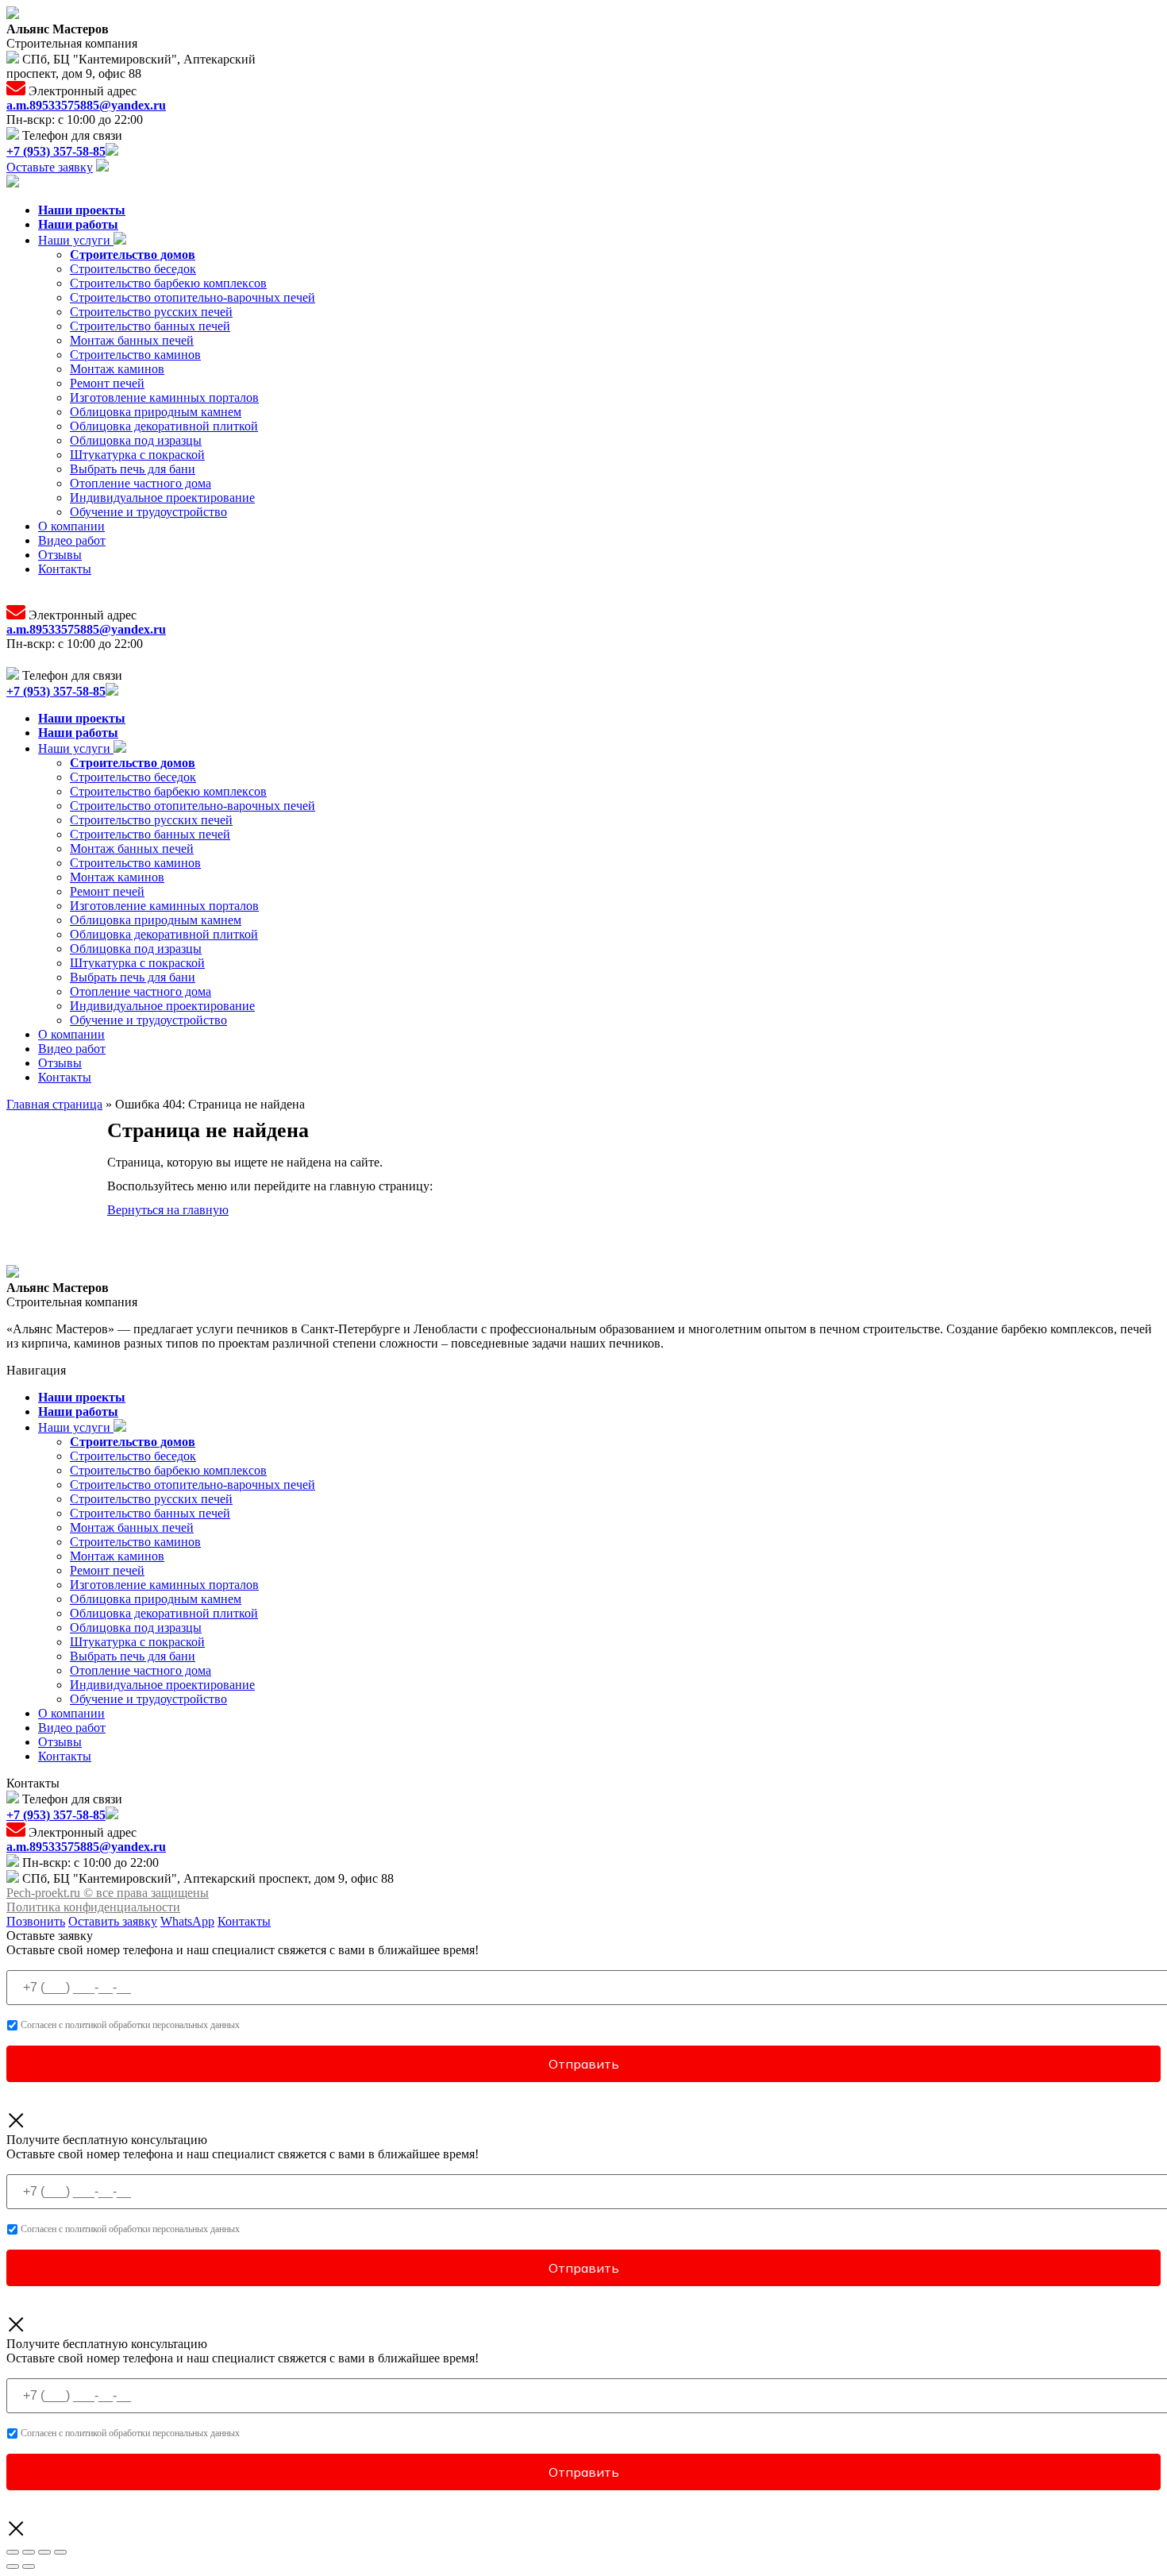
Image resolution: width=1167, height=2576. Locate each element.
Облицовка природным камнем (156, 412)
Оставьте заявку (50, 167)
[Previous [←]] (13, 2566)
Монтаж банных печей (132, 340)
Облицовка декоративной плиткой (164, 426)
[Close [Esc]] (13, 2552)
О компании (71, 526)
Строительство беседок (133, 269)
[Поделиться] (29, 2552)
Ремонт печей (107, 383)
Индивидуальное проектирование (162, 497)
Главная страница (54, 1104)
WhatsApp (187, 1921)
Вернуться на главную (168, 1210)
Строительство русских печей (151, 312)
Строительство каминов (135, 355)
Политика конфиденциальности (93, 1907)
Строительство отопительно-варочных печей (193, 297)
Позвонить (36, 1921)
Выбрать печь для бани (133, 469)
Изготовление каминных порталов (164, 397)
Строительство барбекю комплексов (168, 283)
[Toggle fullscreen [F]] (44, 2552)
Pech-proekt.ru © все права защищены (108, 1893)
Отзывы (60, 555)
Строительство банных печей (150, 326)
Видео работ (72, 540)
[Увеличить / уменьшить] (60, 2552)
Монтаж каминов (117, 369)
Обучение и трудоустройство (148, 512)
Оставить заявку (113, 1921)
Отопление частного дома (141, 483)
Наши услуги (76, 240)
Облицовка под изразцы (136, 440)
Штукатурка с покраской (137, 455)
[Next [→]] (29, 2566)
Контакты (65, 569)
